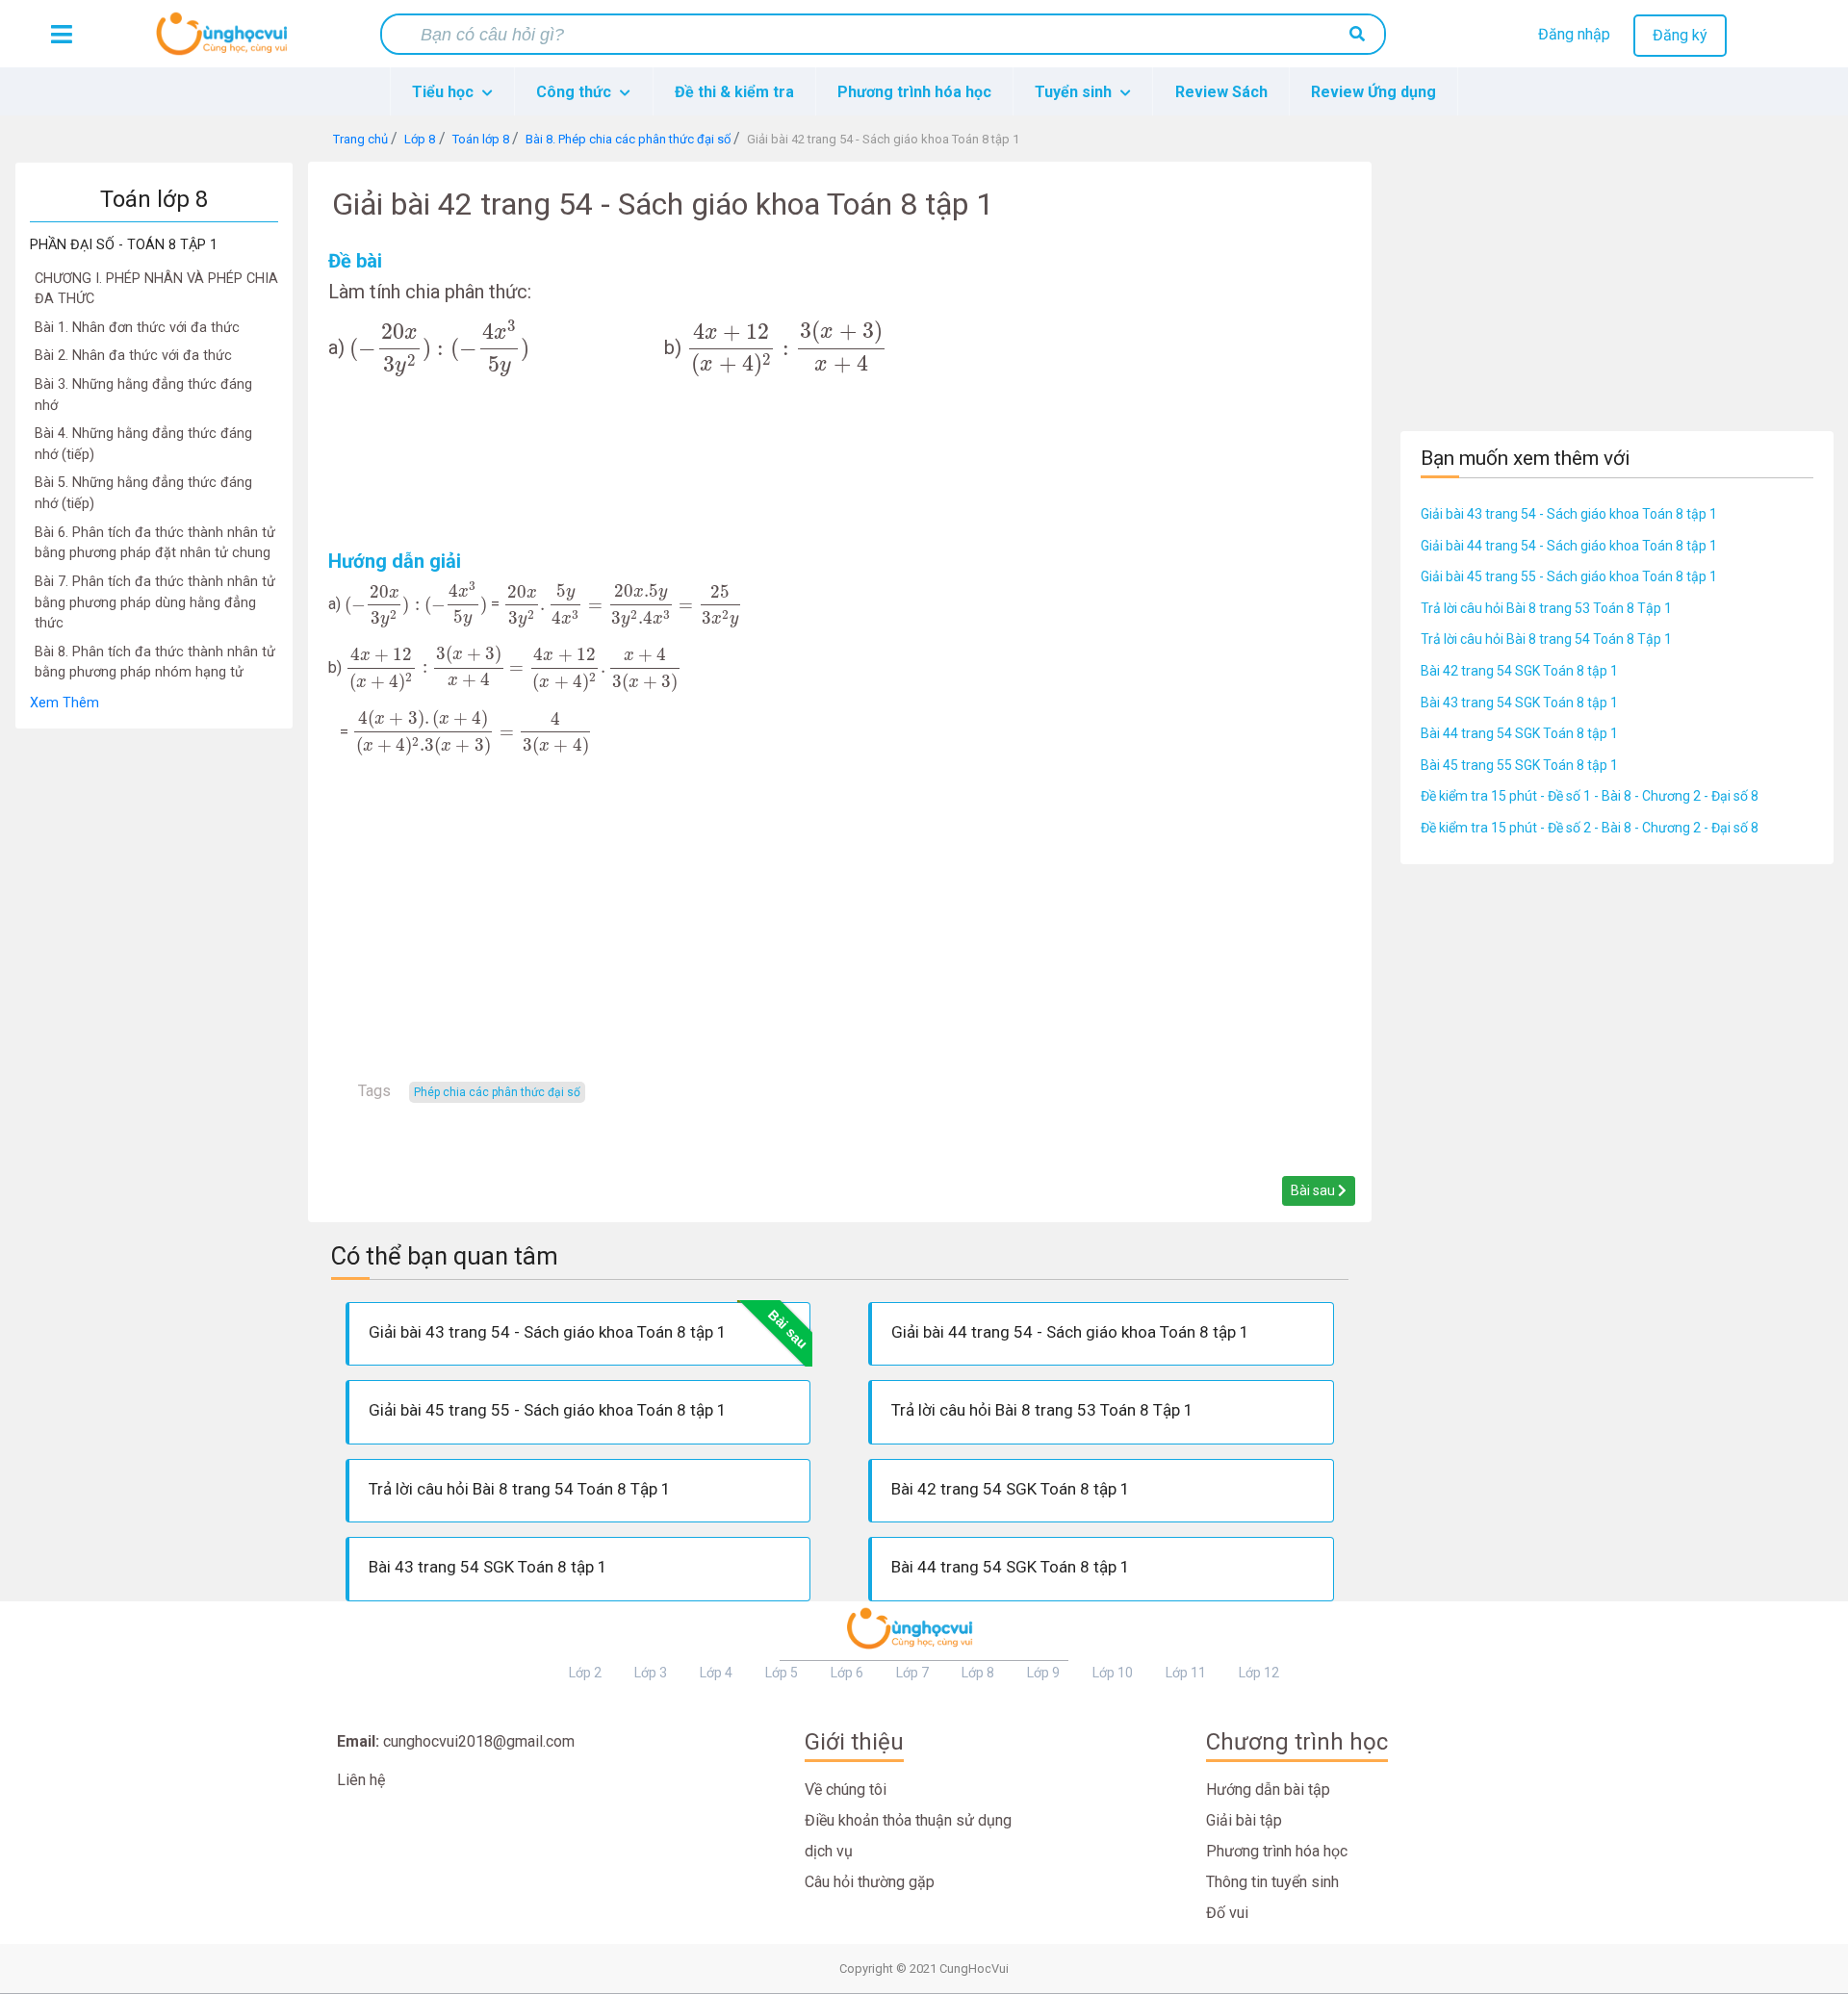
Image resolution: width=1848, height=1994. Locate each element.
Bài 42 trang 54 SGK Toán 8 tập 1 (1519, 671)
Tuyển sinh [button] (1075, 92)
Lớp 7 (912, 1673)
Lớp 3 (651, 1673)
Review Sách (1221, 92)
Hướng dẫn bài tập (1268, 1789)
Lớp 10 (1113, 1673)
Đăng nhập (1574, 34)
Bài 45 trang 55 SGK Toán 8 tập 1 (1519, 765)
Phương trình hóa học (914, 92)
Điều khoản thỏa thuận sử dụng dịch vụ (908, 1836)
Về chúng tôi (846, 1789)
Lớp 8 (978, 1673)
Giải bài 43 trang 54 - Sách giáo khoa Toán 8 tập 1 (1569, 514)
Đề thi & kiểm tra (734, 92)
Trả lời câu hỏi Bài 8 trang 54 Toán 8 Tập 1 (1546, 639)
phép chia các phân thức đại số (497, 1092)
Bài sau (1314, 1190)
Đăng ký (1680, 35)
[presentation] (439, 348)
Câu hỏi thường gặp (870, 1882)
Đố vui (1227, 1913)
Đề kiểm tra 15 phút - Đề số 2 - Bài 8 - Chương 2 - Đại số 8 (1590, 828)
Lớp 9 (1043, 1673)
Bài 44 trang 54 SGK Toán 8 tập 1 (1519, 733)
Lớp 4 (716, 1673)
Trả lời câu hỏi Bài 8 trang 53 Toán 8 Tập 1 (1546, 608)
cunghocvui (226, 41)
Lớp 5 (782, 1673)
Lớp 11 (1186, 1673)
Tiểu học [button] (445, 92)
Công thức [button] (576, 92)
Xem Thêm (64, 703)
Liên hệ (361, 1780)
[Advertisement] (154, 1018)
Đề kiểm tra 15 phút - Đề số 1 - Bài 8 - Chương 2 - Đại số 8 (1590, 796)
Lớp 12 (1259, 1673)
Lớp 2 (585, 1673)
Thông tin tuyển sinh (1272, 1882)
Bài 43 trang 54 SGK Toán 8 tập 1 (1519, 703)
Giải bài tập (1244, 1820)
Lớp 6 (847, 1673)
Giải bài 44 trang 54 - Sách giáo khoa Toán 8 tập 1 (1569, 546)
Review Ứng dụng (1373, 92)
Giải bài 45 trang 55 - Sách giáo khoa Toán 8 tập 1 (1569, 576)
